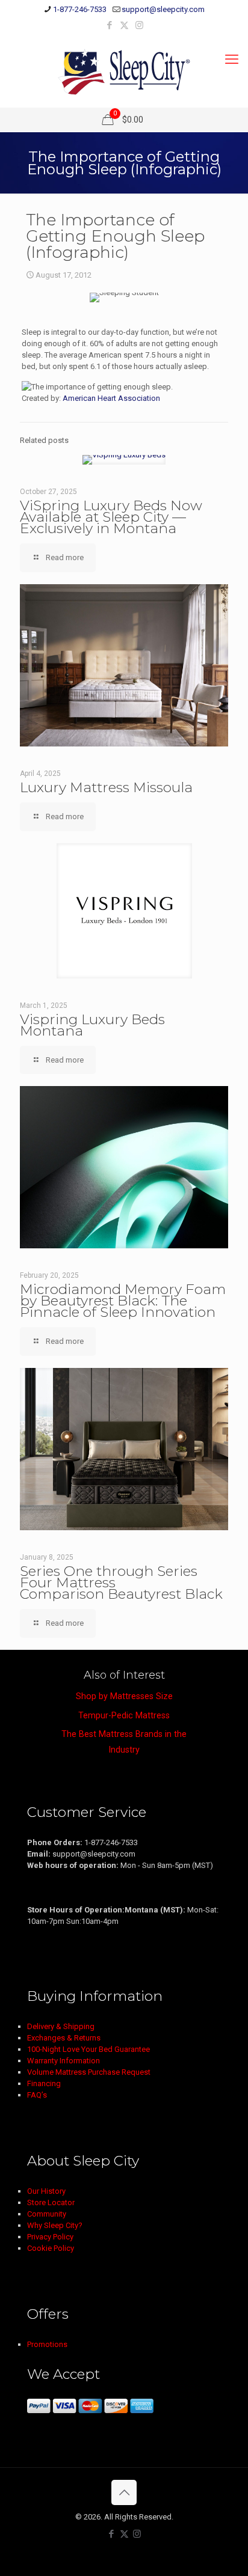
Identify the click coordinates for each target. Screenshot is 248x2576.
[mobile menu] (232, 60)
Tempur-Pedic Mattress (124, 1715)
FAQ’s (37, 2095)
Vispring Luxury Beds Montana (92, 1025)
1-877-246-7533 (80, 9)
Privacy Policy (50, 2237)
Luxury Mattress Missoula (106, 787)
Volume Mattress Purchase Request (89, 2072)
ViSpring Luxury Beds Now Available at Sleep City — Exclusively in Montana (111, 517)
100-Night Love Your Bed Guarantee (88, 2049)
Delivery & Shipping (61, 2026)
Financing (44, 2083)
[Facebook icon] (109, 25)
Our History (46, 2191)
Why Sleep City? (55, 2225)
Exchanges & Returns (64, 2038)
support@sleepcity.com (163, 9)
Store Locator (51, 2202)
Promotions (47, 2344)
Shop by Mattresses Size (124, 1696)
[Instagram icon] (139, 25)
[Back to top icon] (124, 2492)
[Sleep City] (124, 72)
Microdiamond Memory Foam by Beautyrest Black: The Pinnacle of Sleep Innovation (123, 1301)
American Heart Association (111, 398)
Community (47, 2214)
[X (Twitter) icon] (124, 25)
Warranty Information (64, 2061)
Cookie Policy (51, 2248)
